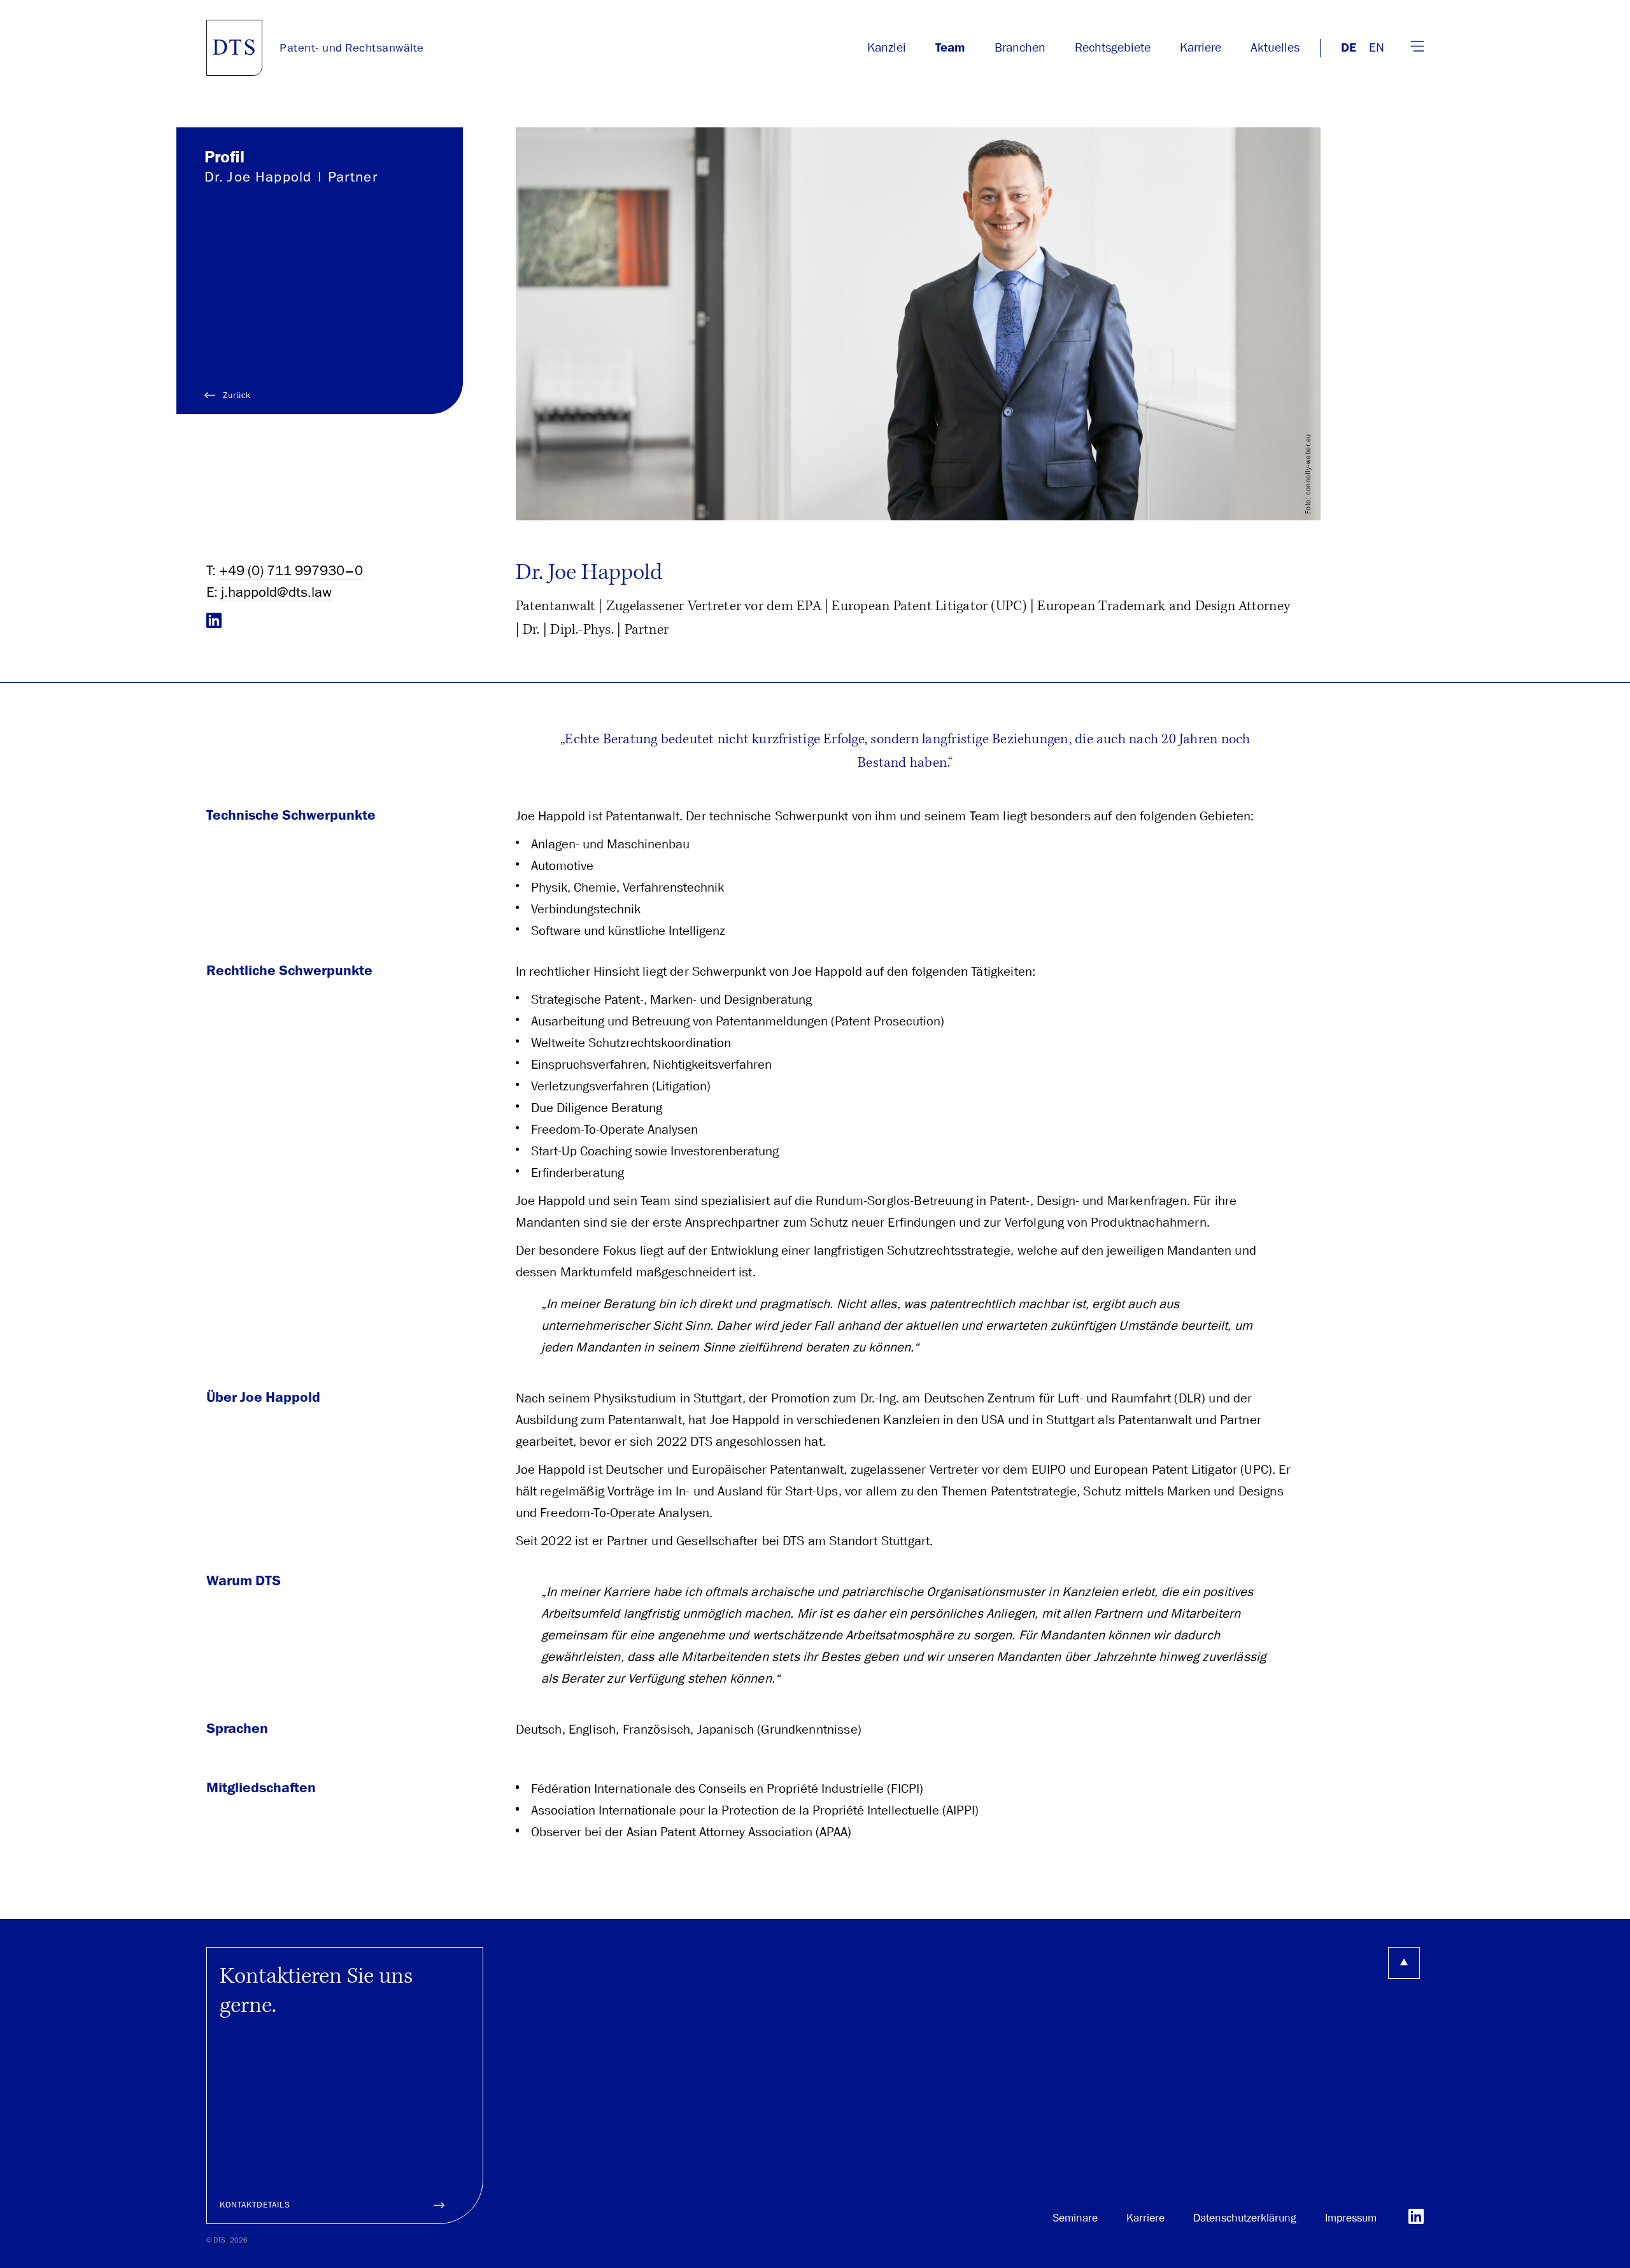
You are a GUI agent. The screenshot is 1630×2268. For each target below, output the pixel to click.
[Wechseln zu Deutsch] (1349, 48)
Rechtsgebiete (1113, 47)
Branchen (1020, 47)
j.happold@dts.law (276, 592)
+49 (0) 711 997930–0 (291, 570)
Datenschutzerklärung (1245, 2218)
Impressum (1351, 2218)
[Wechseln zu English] (1377, 48)
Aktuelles (1275, 47)
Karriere (1201, 47)
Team (950, 48)
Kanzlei (887, 47)
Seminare (1075, 2218)
